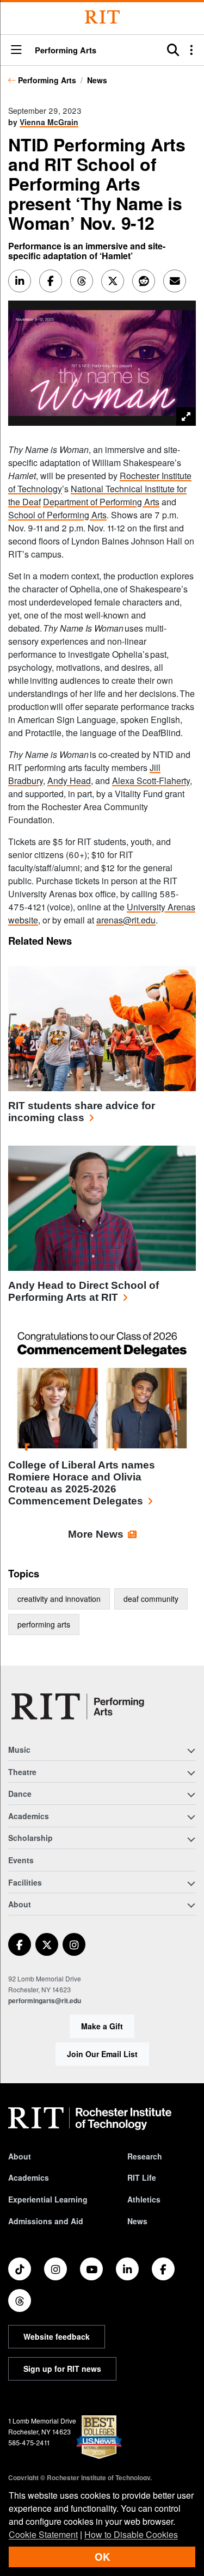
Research (145, 2156)
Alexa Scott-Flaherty (151, 781)
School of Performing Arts (57, 515)
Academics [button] (29, 1816)
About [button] (20, 1904)
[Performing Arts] (78, 1706)
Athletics (144, 2199)
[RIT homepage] (90, 2119)
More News (96, 1534)
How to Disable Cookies (131, 2534)
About (20, 2156)
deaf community (151, 1599)
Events (21, 1860)
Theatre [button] (22, 1772)
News (97, 80)
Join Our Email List (102, 2054)
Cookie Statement (43, 2534)
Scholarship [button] (30, 1838)
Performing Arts (47, 80)
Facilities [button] (25, 1882)
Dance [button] (20, 1794)
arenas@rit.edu (126, 920)
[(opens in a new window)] (20, 1944)
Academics (29, 2177)
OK (102, 2557)
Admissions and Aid (46, 2221)
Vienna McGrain (49, 122)
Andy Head (69, 781)
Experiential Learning (48, 2199)
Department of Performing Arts (101, 502)
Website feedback (57, 2336)
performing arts (44, 1624)
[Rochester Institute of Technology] (102, 17)
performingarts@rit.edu (45, 2000)
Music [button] (19, 1749)
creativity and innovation (59, 1599)
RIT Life (142, 2177)
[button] (16, 50)
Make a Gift (102, 2026)
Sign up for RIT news (62, 2369)
